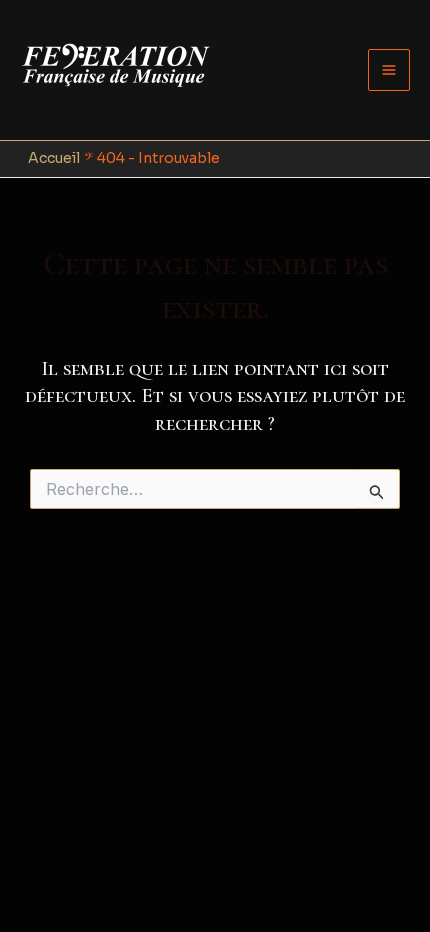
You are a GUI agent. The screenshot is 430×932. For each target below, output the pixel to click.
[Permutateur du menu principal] (389, 70)
